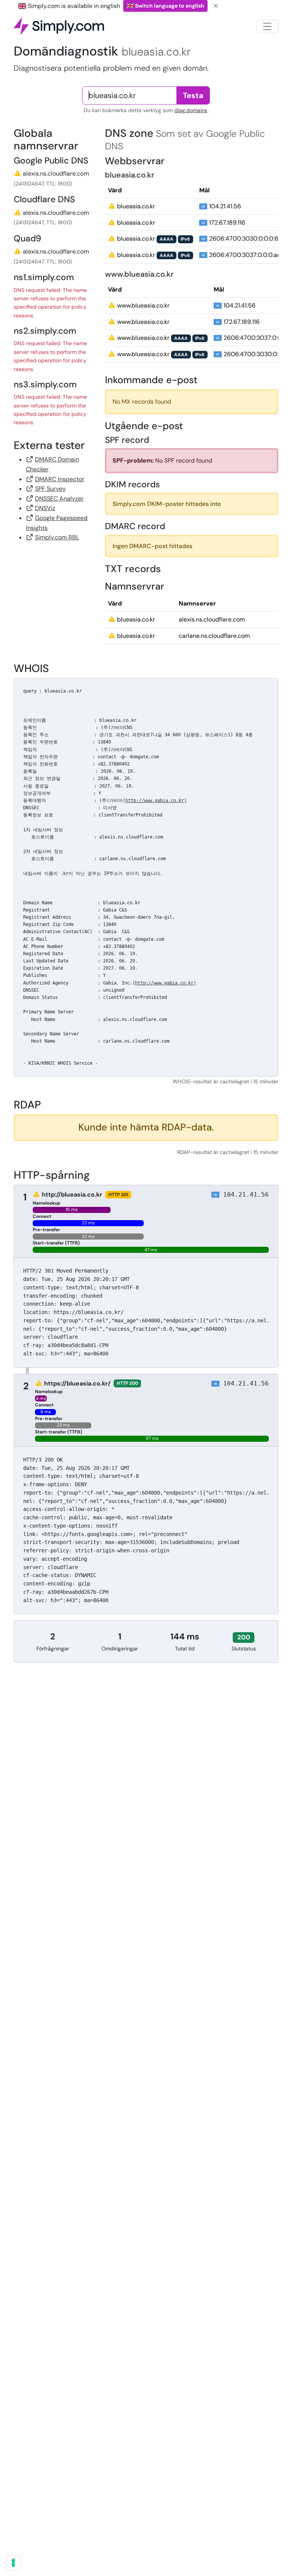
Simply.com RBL (57, 537)
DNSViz (45, 508)
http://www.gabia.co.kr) (156, 801)
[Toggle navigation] (267, 26)
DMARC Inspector (60, 479)
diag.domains (191, 110)
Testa (193, 95)
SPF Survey (50, 489)
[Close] (216, 6)
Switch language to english (169, 6)
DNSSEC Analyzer (59, 499)
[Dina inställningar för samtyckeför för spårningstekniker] (13, 2563)
